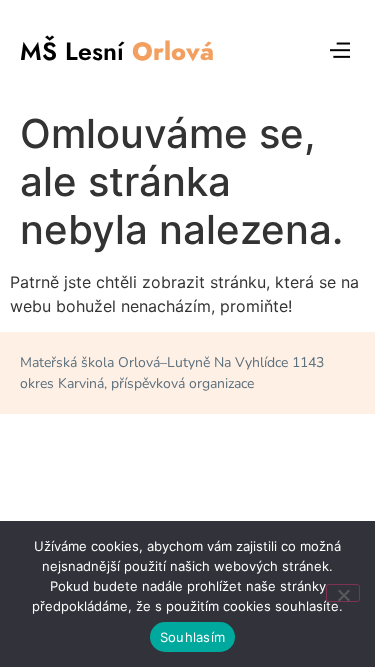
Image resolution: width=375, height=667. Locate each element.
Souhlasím (192, 637)
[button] (340, 51)
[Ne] (343, 593)
